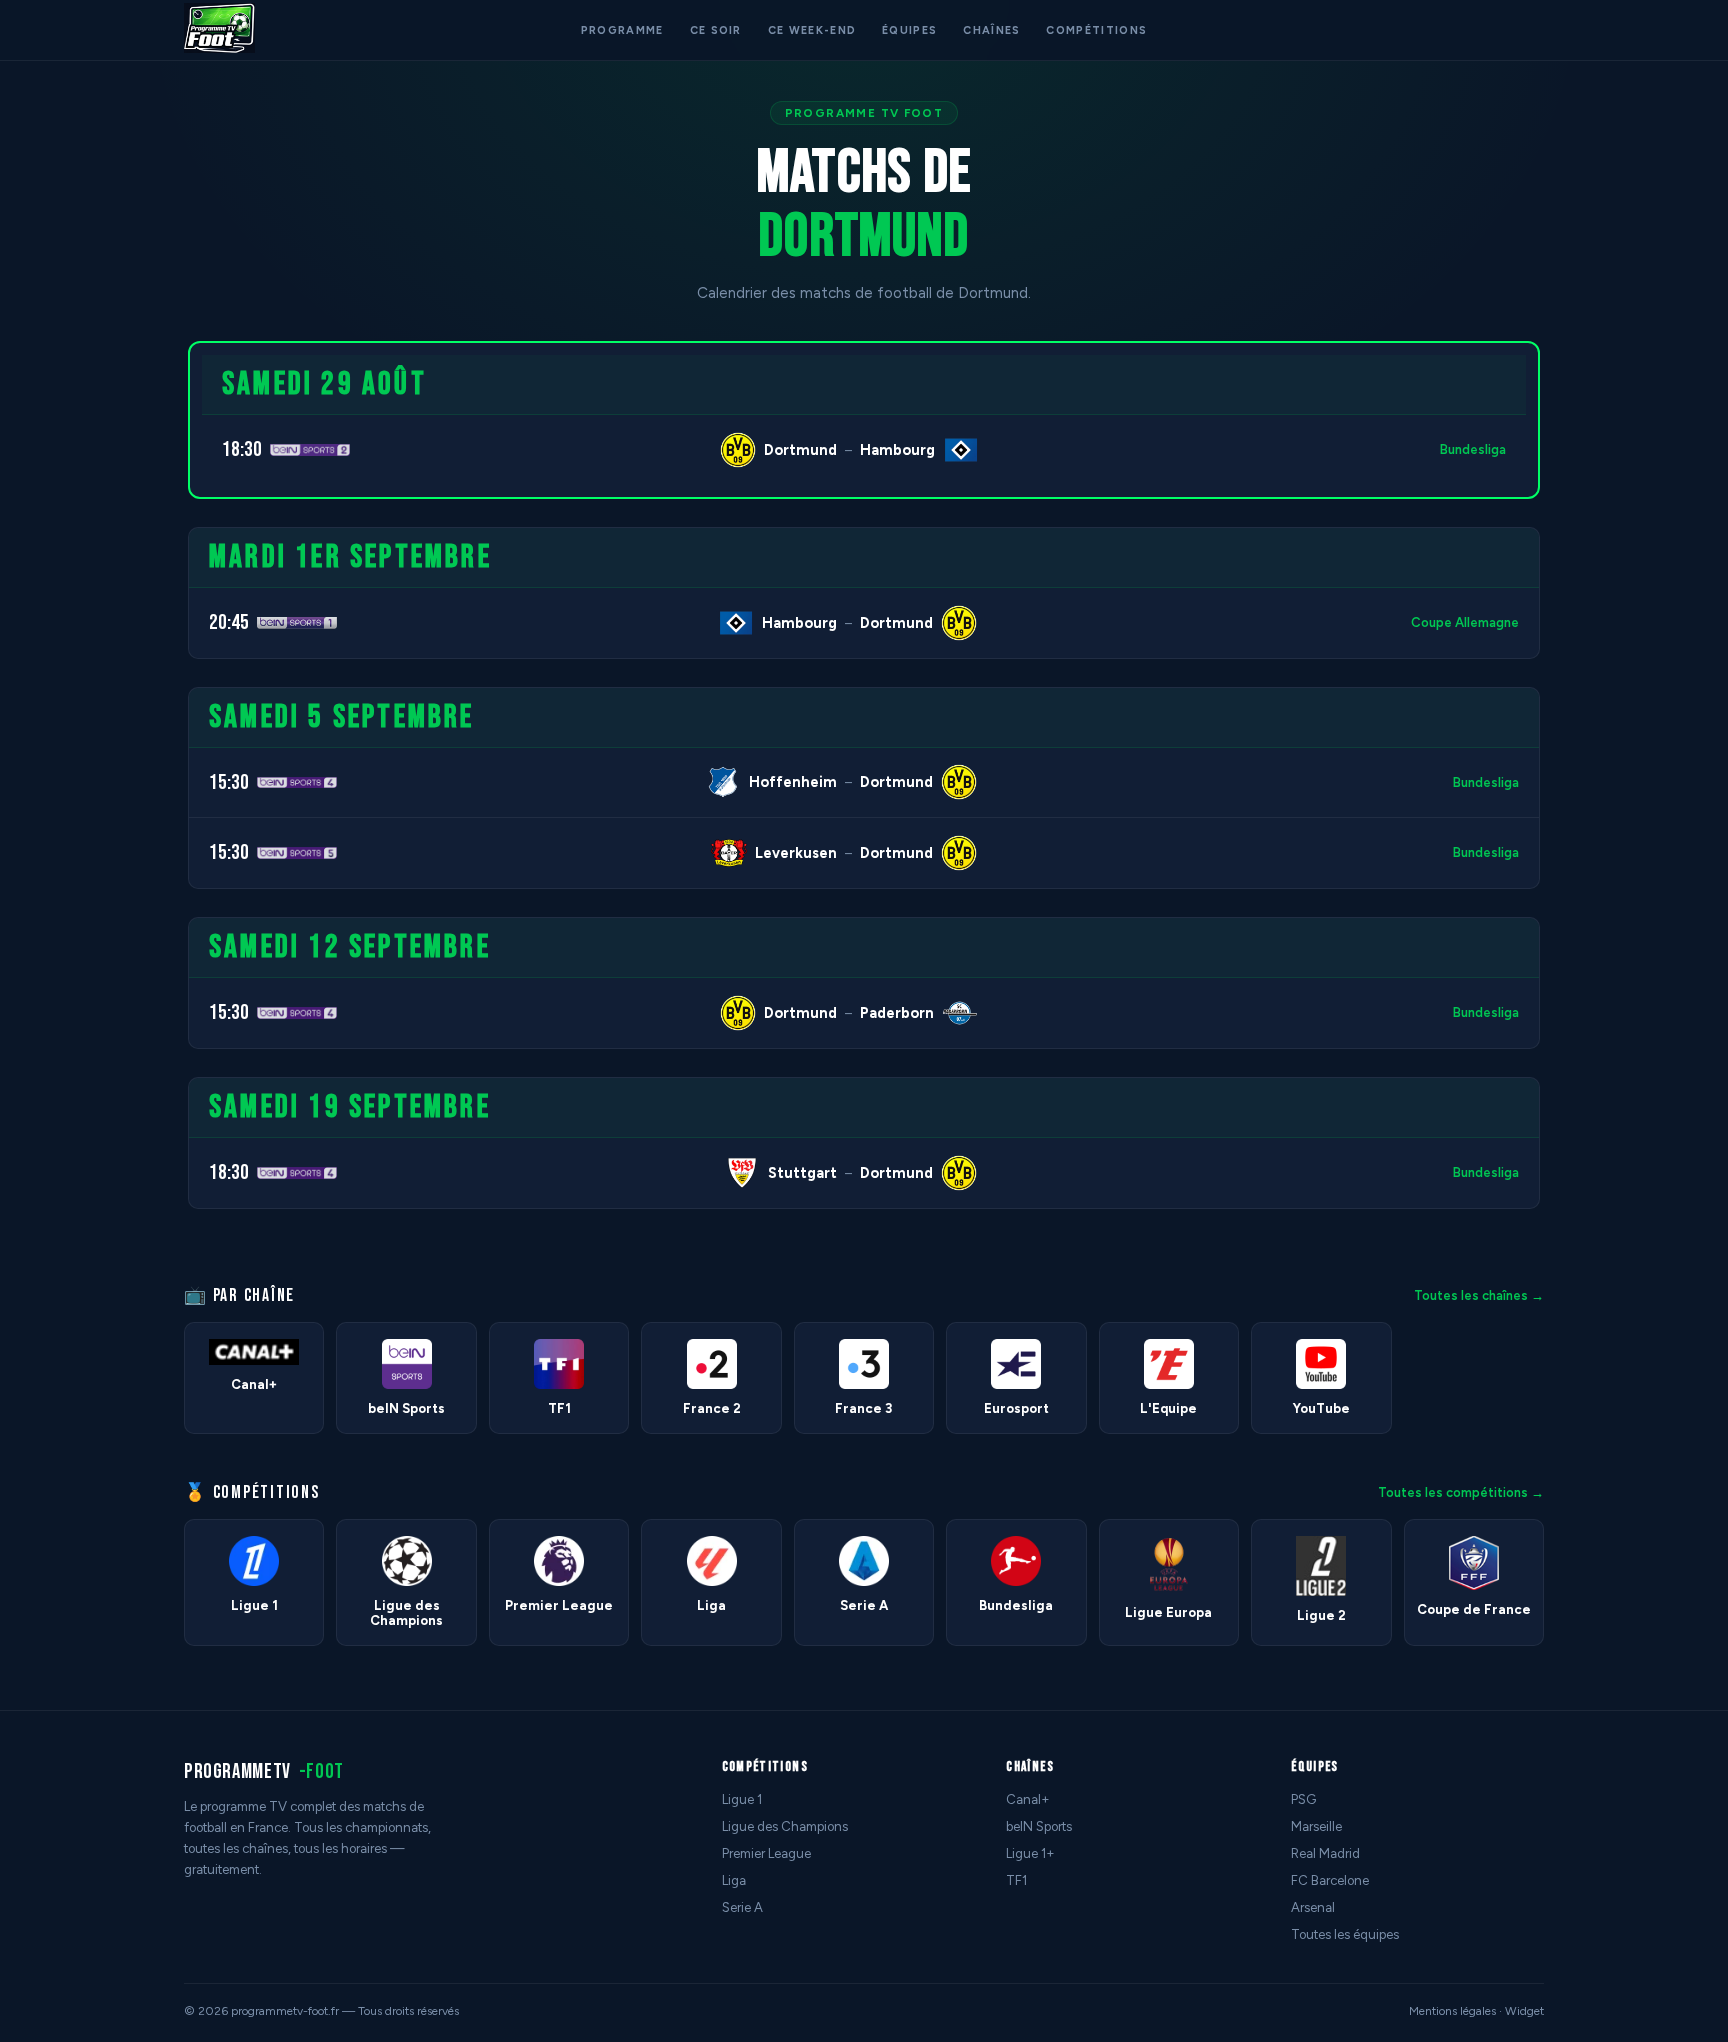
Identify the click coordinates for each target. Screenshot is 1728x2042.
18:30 (242, 449)
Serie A (742, 1907)
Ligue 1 (742, 1799)
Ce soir (716, 30)
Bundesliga (1473, 449)
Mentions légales (1452, 2011)
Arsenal (1313, 1907)
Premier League (766, 1853)
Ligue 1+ (1030, 1853)
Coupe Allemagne (1465, 622)
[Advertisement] (84, 641)
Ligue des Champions (785, 1826)
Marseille (1316, 1826)
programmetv (264, 1771)
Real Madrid (1325, 1853)
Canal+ (1028, 1799)
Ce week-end (812, 30)
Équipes (909, 30)
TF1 (1016, 1880)
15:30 (229, 782)
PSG (1303, 1799)
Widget (1524, 2011)
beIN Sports (1039, 1826)
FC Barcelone (1330, 1880)
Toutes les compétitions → (1461, 1492)
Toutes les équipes (1345, 1934)
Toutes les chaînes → (1479, 1295)
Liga (734, 1880)
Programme (622, 30)
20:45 (229, 622)
